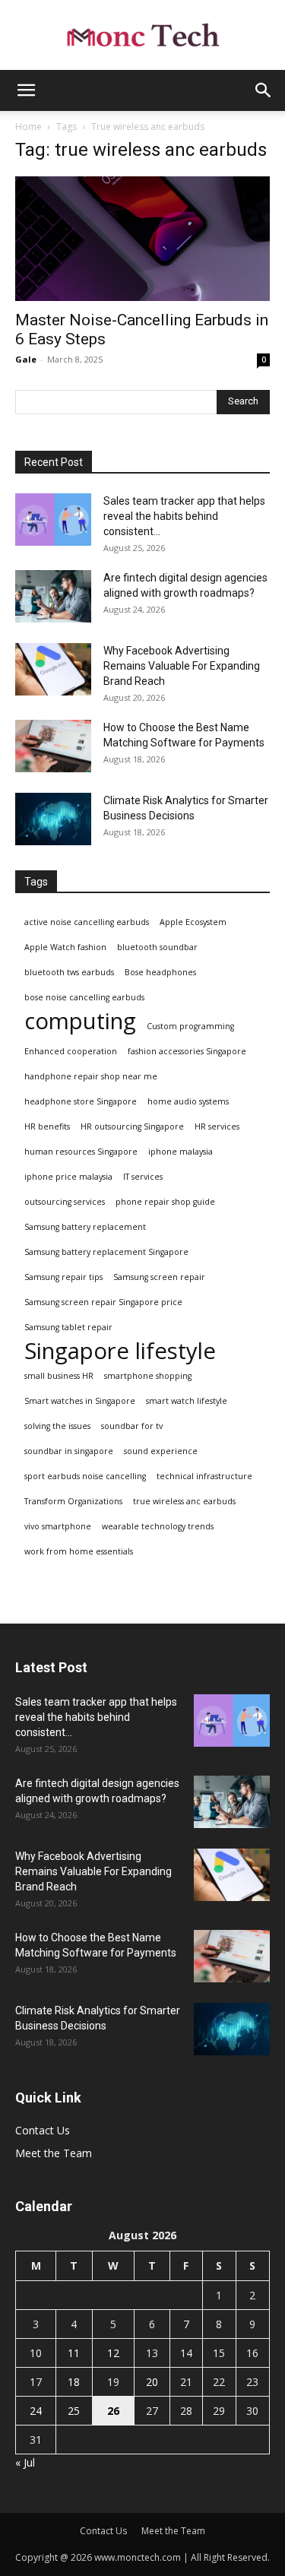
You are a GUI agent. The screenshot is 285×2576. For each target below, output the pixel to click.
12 (113, 2353)
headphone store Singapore (81, 1101)
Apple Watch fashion (65, 947)
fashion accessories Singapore (187, 1051)
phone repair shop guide (165, 1202)
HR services (217, 1126)
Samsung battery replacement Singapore (106, 1252)
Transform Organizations (73, 1501)
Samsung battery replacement (85, 1227)
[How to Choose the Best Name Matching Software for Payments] (53, 746)
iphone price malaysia (68, 1177)
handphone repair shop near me (91, 1076)
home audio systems (188, 1101)
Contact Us (43, 2130)
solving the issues (57, 1426)
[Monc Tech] (142, 35)
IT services (143, 1177)
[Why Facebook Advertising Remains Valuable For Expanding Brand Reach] (53, 669)
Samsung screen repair (159, 1277)
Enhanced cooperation (71, 1051)
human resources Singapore (81, 1152)
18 (74, 2382)
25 (74, 2411)
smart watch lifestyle (187, 1401)
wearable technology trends (158, 1526)
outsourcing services (65, 1202)
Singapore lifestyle (120, 1351)
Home (28, 127)
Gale (26, 359)
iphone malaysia (180, 1152)
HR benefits (47, 1126)
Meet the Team (54, 2153)
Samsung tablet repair (68, 1327)
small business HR (59, 1376)
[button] (26, 90)
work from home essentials (79, 1551)
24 (36, 2411)
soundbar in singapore (69, 1451)
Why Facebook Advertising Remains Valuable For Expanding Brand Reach (182, 666)
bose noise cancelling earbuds (84, 997)
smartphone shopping (148, 1376)
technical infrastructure (204, 1476)
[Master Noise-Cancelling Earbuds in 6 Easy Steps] (142, 239)
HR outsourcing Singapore (132, 1126)
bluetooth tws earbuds (69, 972)
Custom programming (190, 1026)
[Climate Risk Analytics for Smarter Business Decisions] (53, 819)
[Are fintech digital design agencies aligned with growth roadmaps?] (53, 596)
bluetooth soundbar (157, 947)
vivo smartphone (58, 1526)
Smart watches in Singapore (80, 1401)
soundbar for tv (132, 1426)
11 (74, 2353)
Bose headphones (160, 972)
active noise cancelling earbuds (87, 922)
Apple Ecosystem (193, 922)
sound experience (161, 1451)
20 (152, 2382)
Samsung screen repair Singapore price (103, 1302)
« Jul (25, 2462)
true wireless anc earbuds (184, 1501)
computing (80, 1021)
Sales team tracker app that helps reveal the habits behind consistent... (184, 516)
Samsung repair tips (63, 1277)
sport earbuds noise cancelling (85, 1476)
